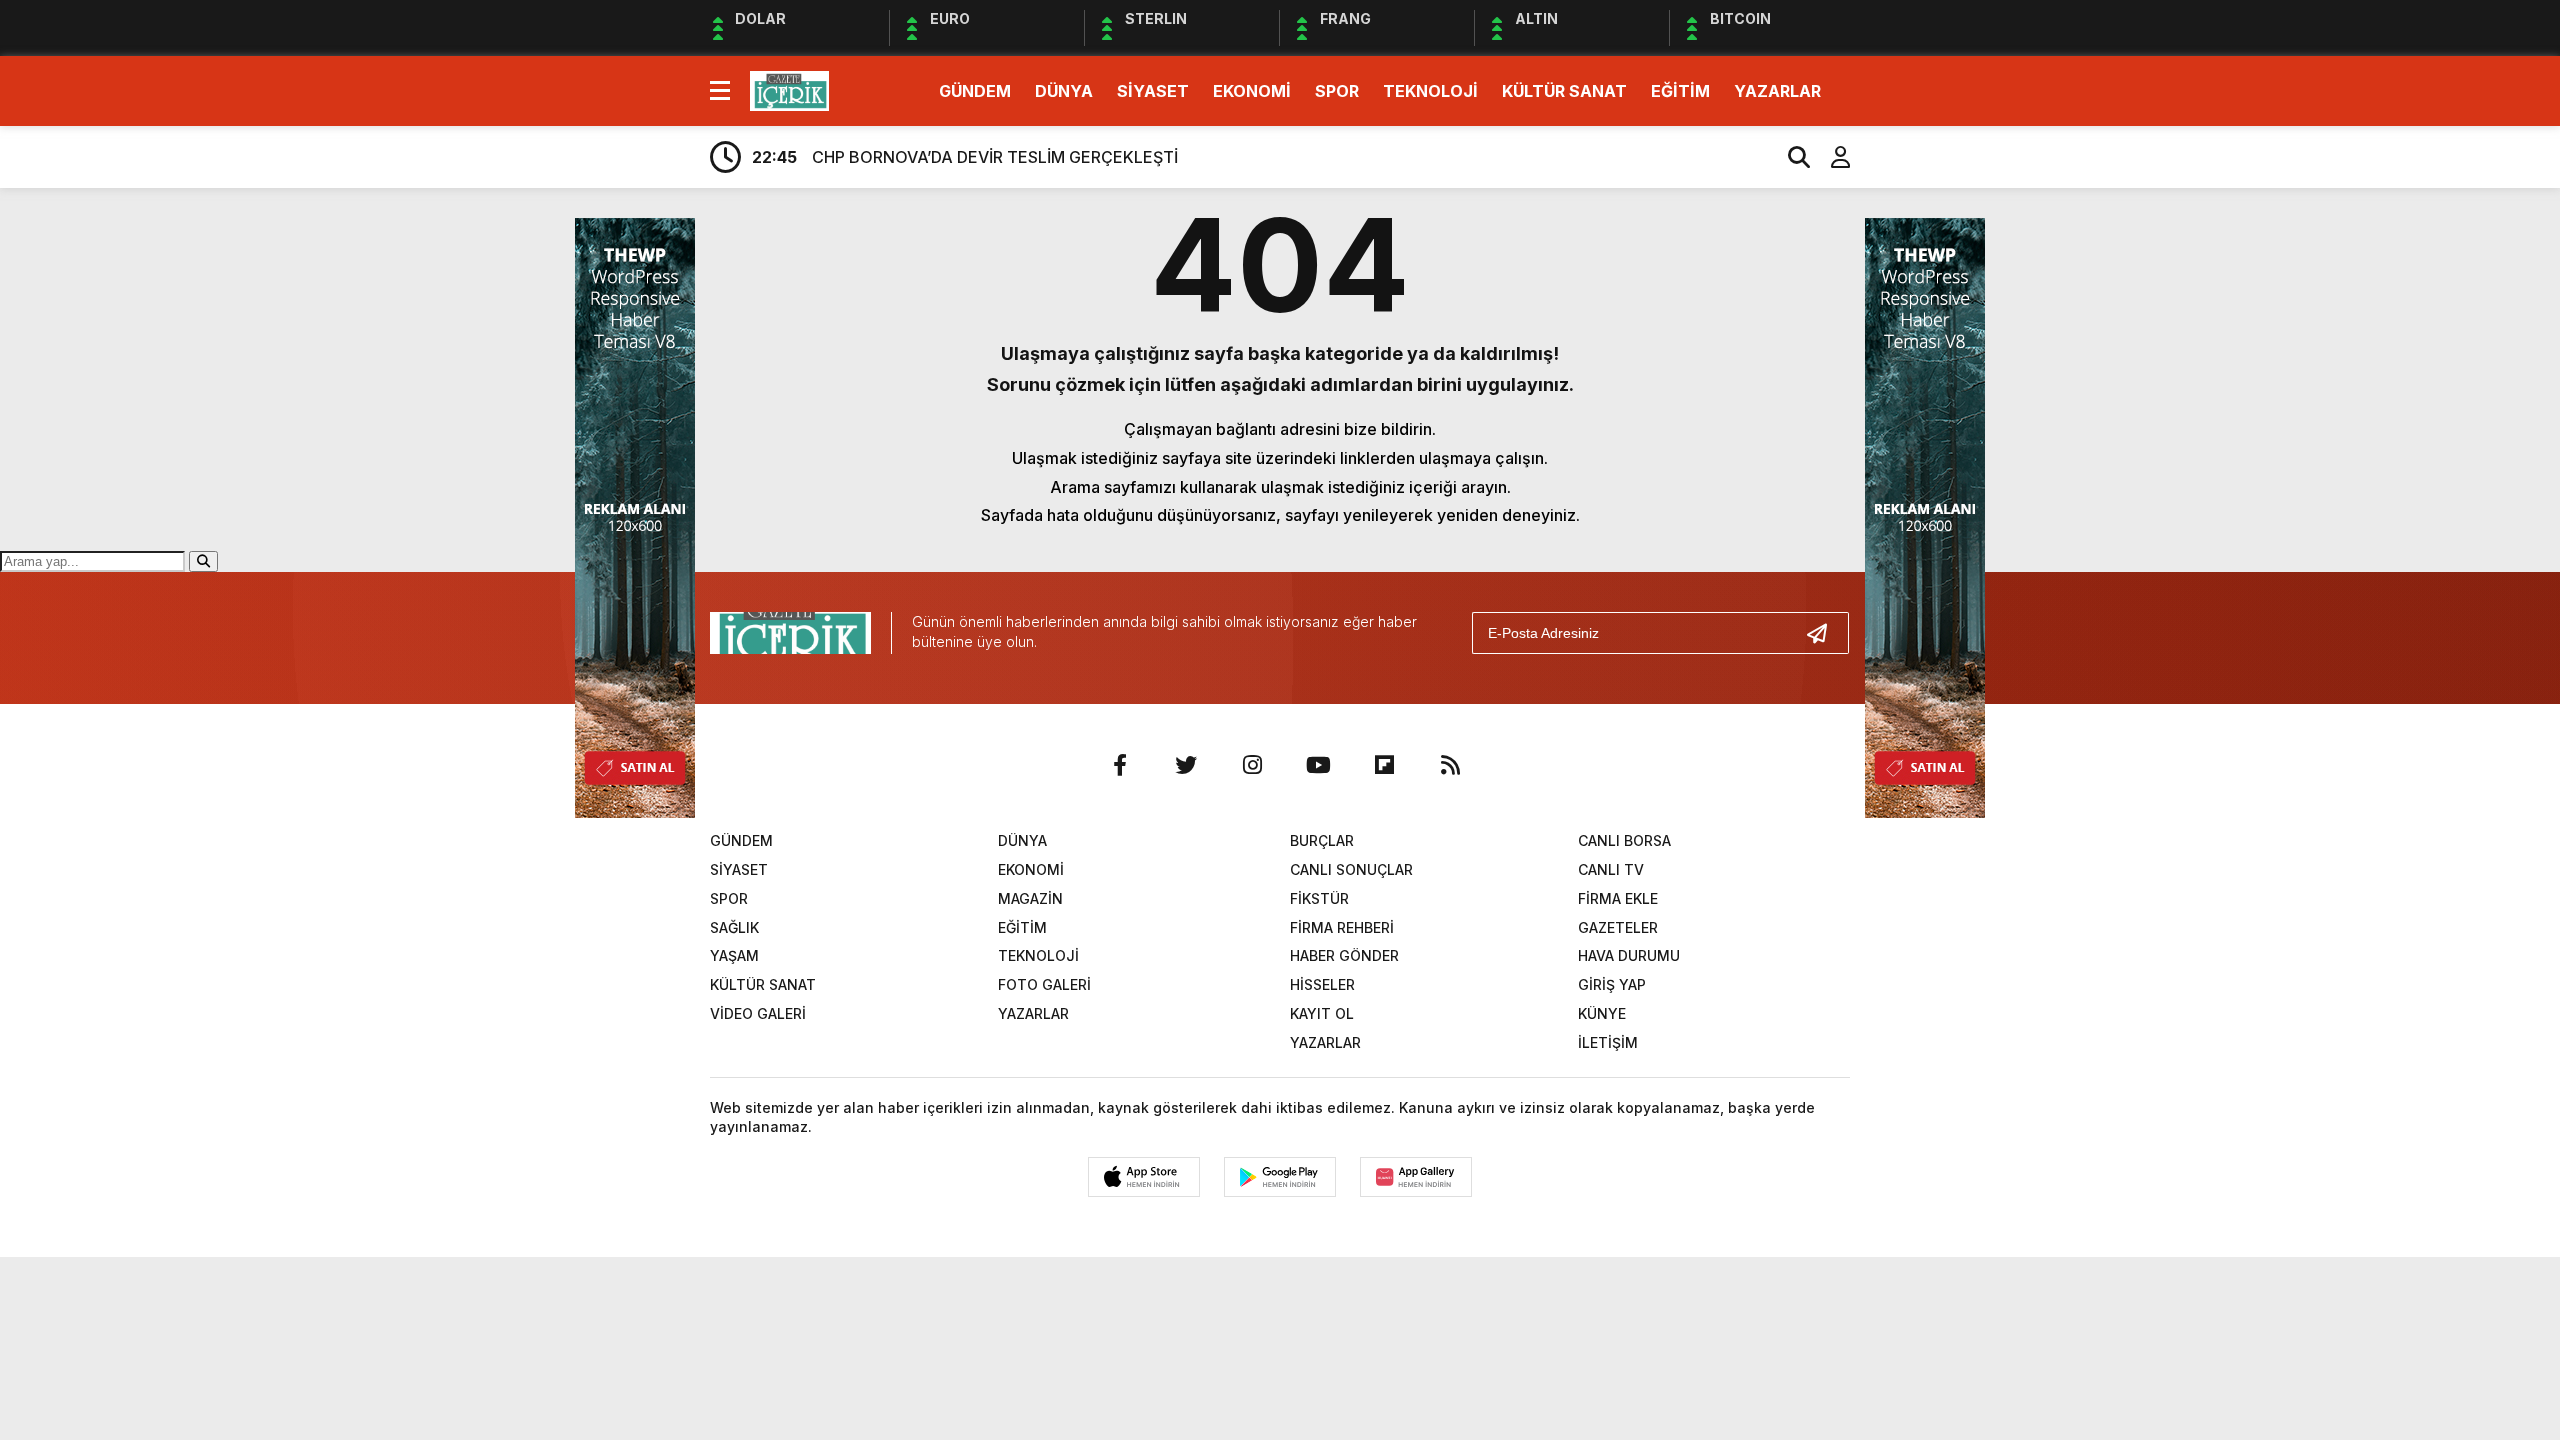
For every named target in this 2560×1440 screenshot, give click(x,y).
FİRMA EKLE (1618, 898)
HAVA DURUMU (1629, 955)
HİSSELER (1322, 984)
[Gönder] (1825, 633)
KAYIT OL (1322, 1013)
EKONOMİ (1252, 91)
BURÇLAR (1322, 840)
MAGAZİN (1030, 898)
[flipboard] (1384, 765)
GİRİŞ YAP (1612, 984)
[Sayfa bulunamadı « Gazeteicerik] (789, 89)
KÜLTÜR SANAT (1564, 91)
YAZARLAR (1777, 91)
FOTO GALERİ (1044, 984)
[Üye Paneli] (1830, 157)
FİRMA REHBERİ (1342, 927)
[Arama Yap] (1790, 157)
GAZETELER (1618, 927)
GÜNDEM (975, 91)
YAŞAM (734, 955)
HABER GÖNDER (1344, 955)
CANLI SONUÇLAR (1351, 869)
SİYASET (1153, 91)
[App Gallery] (1416, 1177)
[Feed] (1450, 765)
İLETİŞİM (1608, 1042)
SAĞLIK (734, 927)
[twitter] (1186, 765)
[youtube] (1318, 765)
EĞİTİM (1680, 91)
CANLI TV (1611, 869)
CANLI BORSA (1624, 840)
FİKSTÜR (1319, 898)
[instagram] (1252, 765)
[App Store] (1144, 1177)
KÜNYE (1602, 1013)
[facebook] (1120, 765)
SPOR (1337, 91)
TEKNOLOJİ (1430, 91)
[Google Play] (1280, 1177)
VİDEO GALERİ (758, 1013)
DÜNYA (1064, 91)
